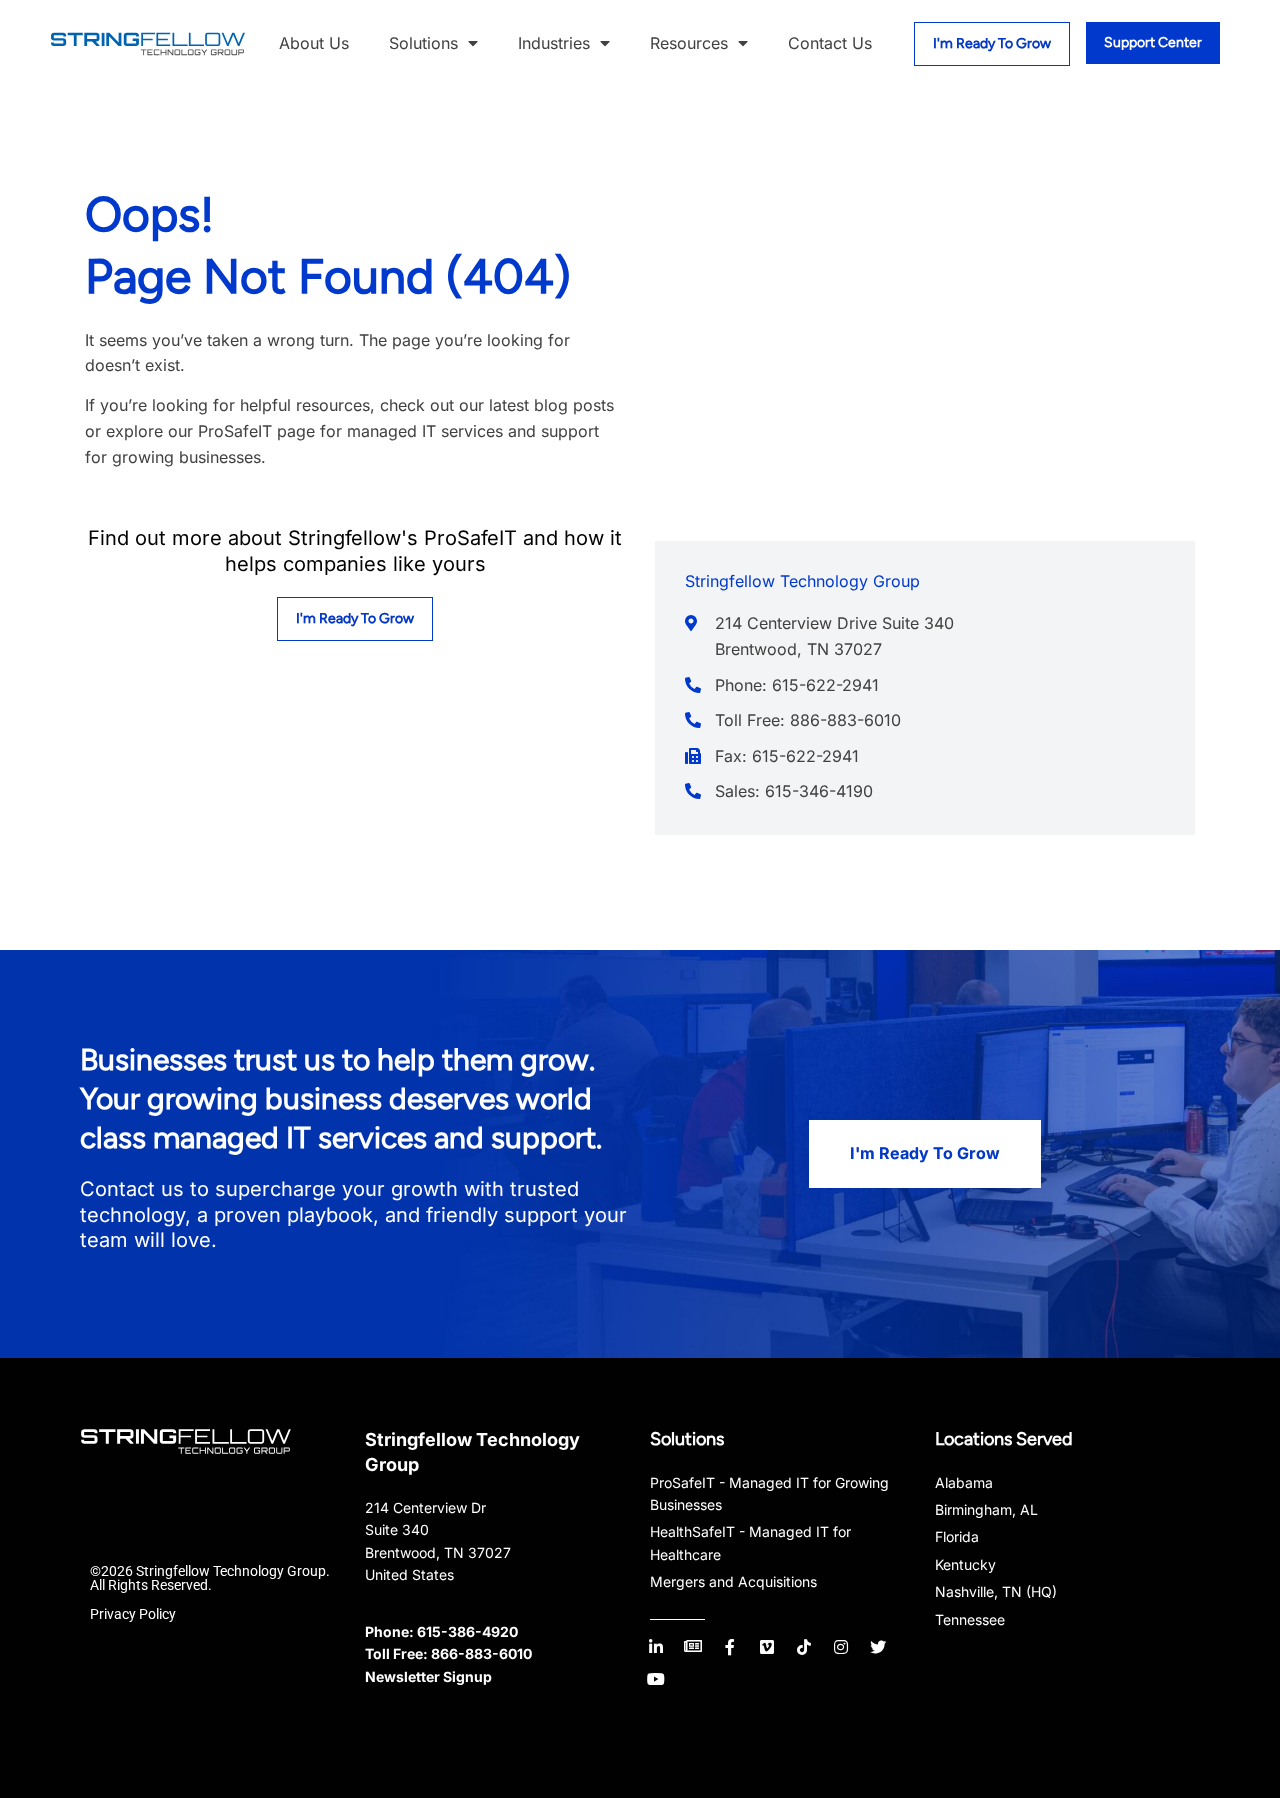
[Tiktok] (804, 1647)
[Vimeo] (767, 1647)
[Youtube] (656, 1679)
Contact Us (830, 43)
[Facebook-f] (730, 1647)
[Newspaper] (693, 1647)
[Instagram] (841, 1647)
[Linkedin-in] (656, 1647)
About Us (314, 43)
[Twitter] (878, 1647)
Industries (554, 43)
